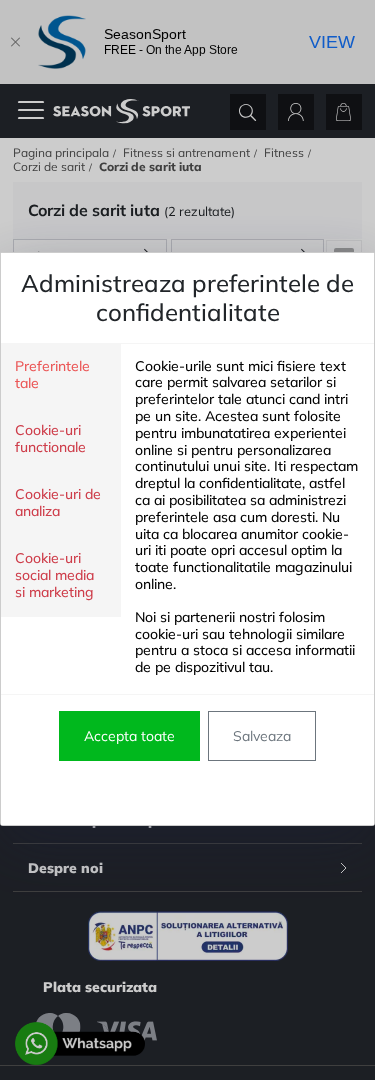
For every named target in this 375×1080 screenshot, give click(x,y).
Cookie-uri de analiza (58, 503)
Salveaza (262, 736)
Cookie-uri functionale (50, 439)
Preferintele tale (52, 375)
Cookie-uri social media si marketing (54, 575)
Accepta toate (129, 736)
